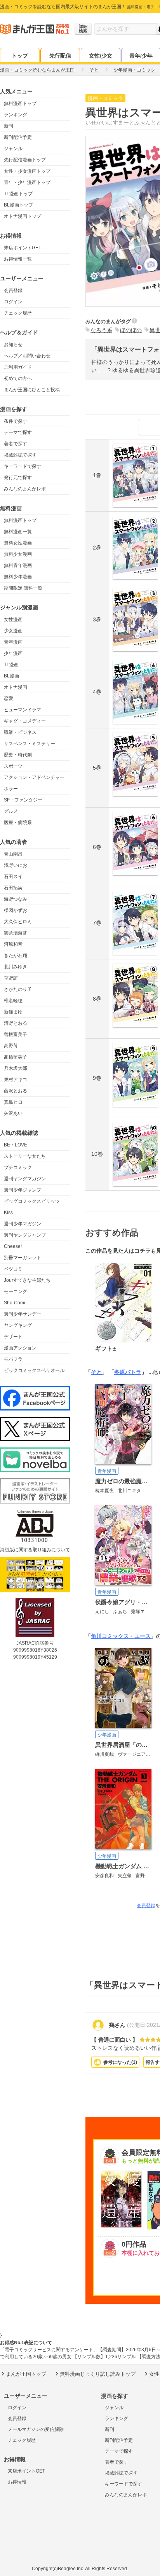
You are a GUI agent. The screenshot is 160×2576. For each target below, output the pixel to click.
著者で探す (16, 444)
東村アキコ (16, 1080)
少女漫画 (13, 631)
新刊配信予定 (18, 137)
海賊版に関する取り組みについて (35, 1550)
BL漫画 (11, 676)
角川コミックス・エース (121, 1636)
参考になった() (120, 2062)
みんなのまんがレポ (25, 489)
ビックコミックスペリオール (34, 1370)
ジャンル (13, 149)
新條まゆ (13, 1012)
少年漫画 (13, 653)
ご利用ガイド (18, 367)
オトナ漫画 (16, 687)
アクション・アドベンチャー (34, 777)
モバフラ (13, 1359)
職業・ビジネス (20, 732)
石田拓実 (13, 888)
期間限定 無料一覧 (23, 588)
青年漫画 (13, 642)
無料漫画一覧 (18, 532)
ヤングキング (18, 1325)
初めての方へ (18, 378)
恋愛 (9, 698)
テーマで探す (18, 432)
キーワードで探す (23, 466)
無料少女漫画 (18, 554)
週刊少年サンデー (23, 1314)
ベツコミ (13, 1269)
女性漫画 (13, 619)
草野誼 (11, 978)
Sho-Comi (15, 1303)
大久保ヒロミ (18, 922)
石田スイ (13, 877)
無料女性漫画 (18, 543)
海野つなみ (16, 899)
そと (96, 1372)
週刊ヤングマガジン (25, 1179)
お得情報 (17, 2482)
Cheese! (13, 1246)
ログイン (13, 302)
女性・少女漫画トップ (27, 171)
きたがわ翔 (16, 955)
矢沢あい (13, 1113)
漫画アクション (20, 1348)
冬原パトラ (128, 1372)
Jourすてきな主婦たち (27, 1280)
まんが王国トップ (26, 2374)
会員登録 (13, 290)
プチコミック (18, 1167)
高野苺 (11, 1046)
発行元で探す (18, 478)
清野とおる (16, 1023)
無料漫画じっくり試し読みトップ (98, 2374)
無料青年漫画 (18, 565)
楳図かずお (16, 910)
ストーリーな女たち (25, 1156)
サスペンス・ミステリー (30, 744)
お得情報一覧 (18, 259)
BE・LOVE (16, 1145)
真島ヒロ (13, 1102)
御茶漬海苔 (16, 933)
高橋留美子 (16, 1057)
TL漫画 (11, 665)
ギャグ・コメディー (25, 721)
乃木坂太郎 (16, 1068)
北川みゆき (16, 967)
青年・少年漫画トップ (27, 182)
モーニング (16, 1291)
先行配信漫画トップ (25, 160)
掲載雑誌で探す (20, 455)
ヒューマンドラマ (23, 710)
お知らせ (13, 345)
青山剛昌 (13, 854)
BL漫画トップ (18, 205)
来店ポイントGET (23, 248)
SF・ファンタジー (23, 800)
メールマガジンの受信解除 (36, 2429)
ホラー (11, 789)
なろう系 (101, 330)
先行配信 (60, 56)
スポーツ (13, 766)
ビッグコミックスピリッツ (32, 1201)
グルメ (11, 811)
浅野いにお (16, 865)
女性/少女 (101, 56)
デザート (13, 1337)
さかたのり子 (18, 989)
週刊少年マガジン (23, 1224)
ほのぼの (131, 330)
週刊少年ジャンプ (23, 1190)
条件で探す (16, 421)
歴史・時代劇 (18, 755)
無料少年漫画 (18, 577)
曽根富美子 (16, 1034)
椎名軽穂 (13, 1001)
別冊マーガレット (23, 1258)
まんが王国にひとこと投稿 (32, 390)
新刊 (9, 126)
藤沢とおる (16, 1091)
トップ (20, 56)
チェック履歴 (18, 313)
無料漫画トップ (20, 103)
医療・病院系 (18, 822)
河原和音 (13, 944)
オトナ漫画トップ (23, 216)
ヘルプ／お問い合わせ (27, 356)
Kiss (8, 1213)
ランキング (16, 115)
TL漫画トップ (18, 194)
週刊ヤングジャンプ (25, 1235)
